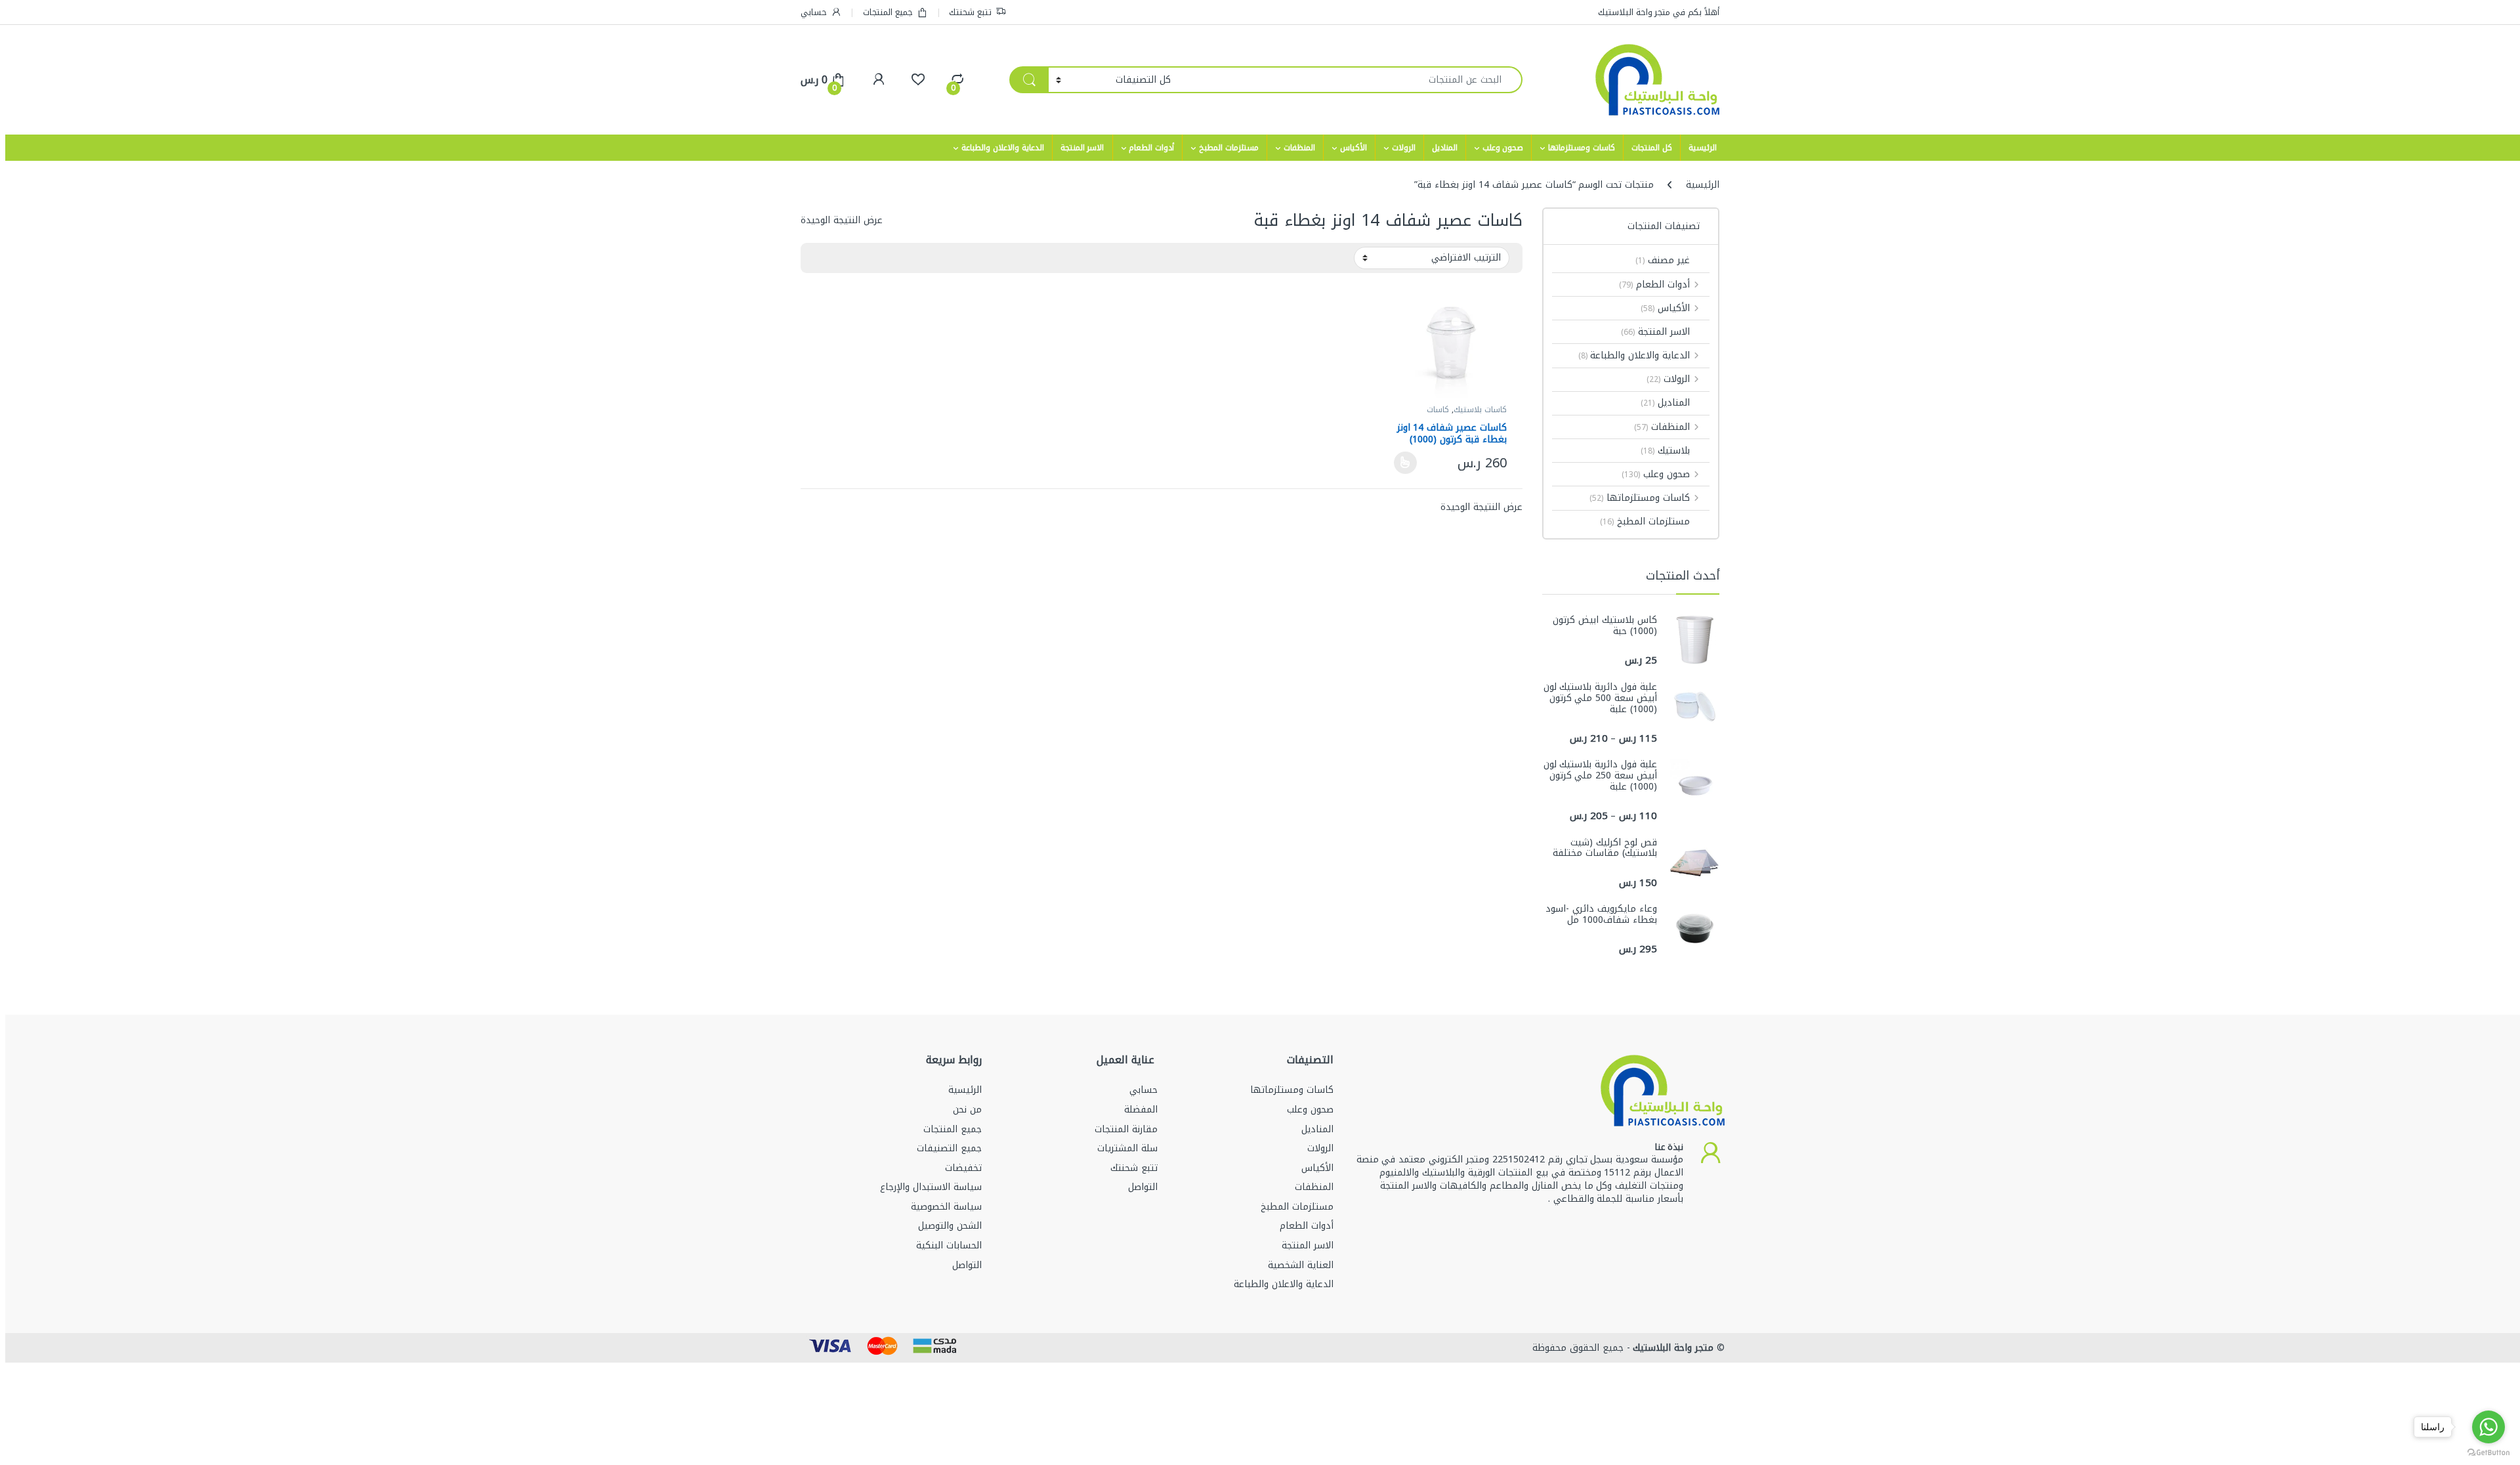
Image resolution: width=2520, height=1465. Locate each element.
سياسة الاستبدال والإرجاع (931, 1187)
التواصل (1143, 1187)
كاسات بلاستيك (1480, 410)
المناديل (1445, 148)
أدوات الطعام (1151, 148)
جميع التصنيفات (949, 1148)
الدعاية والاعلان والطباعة (1003, 148)
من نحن (967, 1110)
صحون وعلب (1503, 148)
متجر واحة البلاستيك (1672, 1348)
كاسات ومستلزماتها (1582, 148)
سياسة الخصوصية (946, 1207)
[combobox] (1350, 80)
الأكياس (1354, 148)
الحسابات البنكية (949, 1245)
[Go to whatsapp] (2488, 1427)
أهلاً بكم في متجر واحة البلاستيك (1659, 12)
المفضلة (1141, 1110)
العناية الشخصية (1301, 1265)
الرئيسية (1703, 148)
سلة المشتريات (1127, 1148)
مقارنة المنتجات (1126, 1129)
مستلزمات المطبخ (1229, 148)
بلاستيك (1665, 451)
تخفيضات (963, 1168)
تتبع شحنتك (970, 12)
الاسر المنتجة (1082, 148)
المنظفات (1299, 148)
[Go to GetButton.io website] (2488, 1452)
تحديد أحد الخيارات (1409, 463)
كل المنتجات (1652, 148)
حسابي (814, 12)
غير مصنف (1663, 260)
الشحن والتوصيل (950, 1226)
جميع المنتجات (888, 12)
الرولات (1404, 148)
